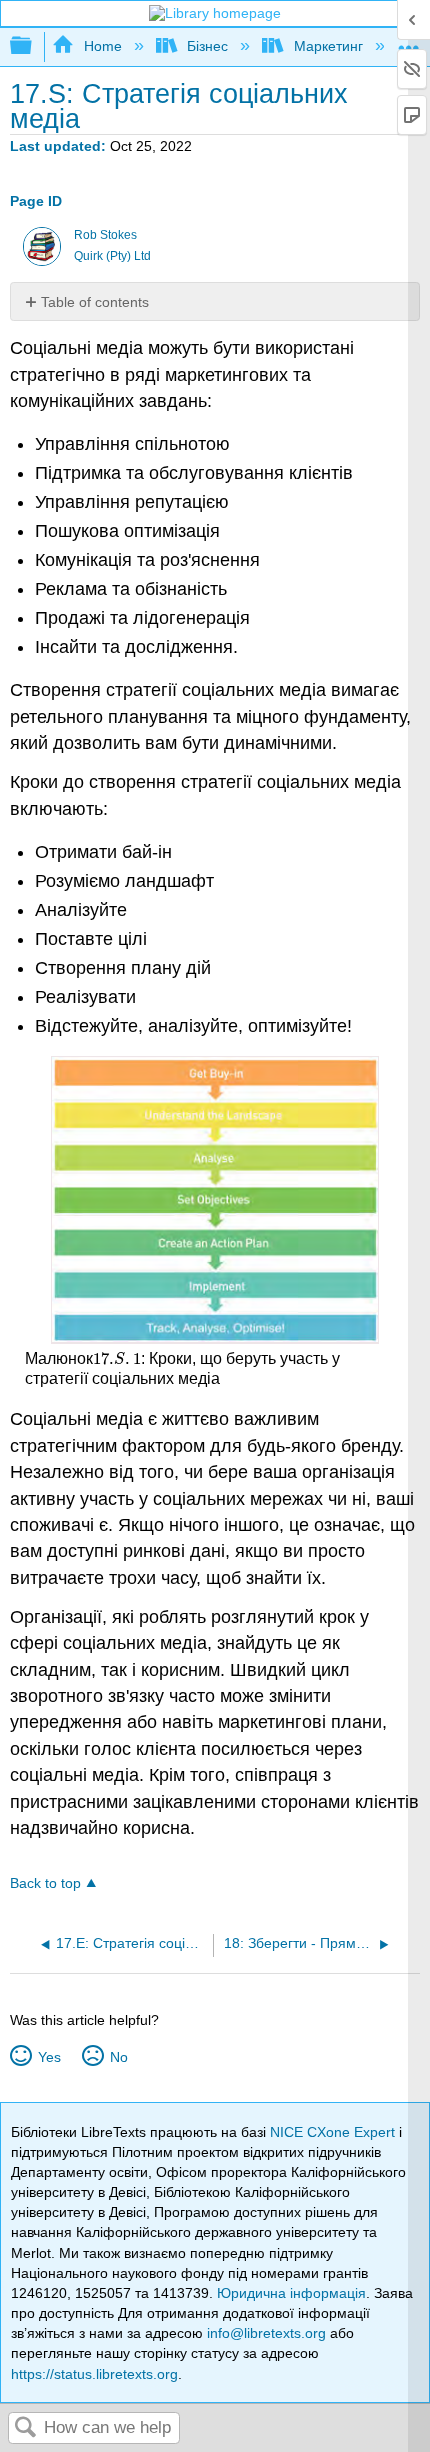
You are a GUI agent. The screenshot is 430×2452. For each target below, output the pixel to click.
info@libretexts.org (266, 2333)
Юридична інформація (291, 2293)
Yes (49, 2057)
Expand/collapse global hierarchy (34, 46)
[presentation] (116, 1358)
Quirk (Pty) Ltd (112, 256)
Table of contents (95, 302)
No (118, 2057)
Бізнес (207, 46)
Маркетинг (328, 46)
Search (26, 2428)
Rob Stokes (105, 235)
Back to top (45, 1883)
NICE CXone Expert (334, 2132)
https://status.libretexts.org (94, 2374)
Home (102, 46)
